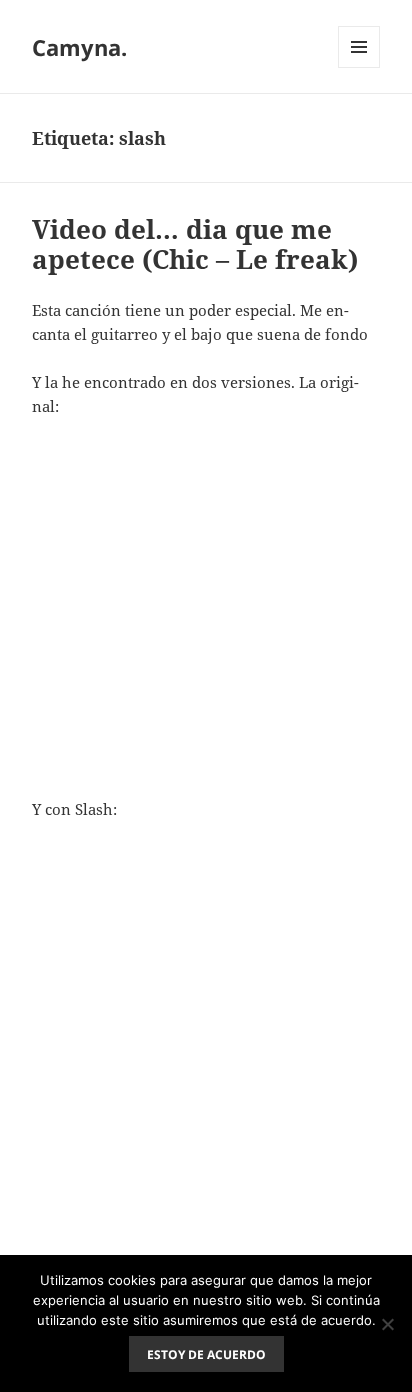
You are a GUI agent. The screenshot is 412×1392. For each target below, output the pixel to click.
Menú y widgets (359, 67)
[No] (387, 1324)
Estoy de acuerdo (206, 1354)
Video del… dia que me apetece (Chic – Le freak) (195, 244)
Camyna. (79, 47)
